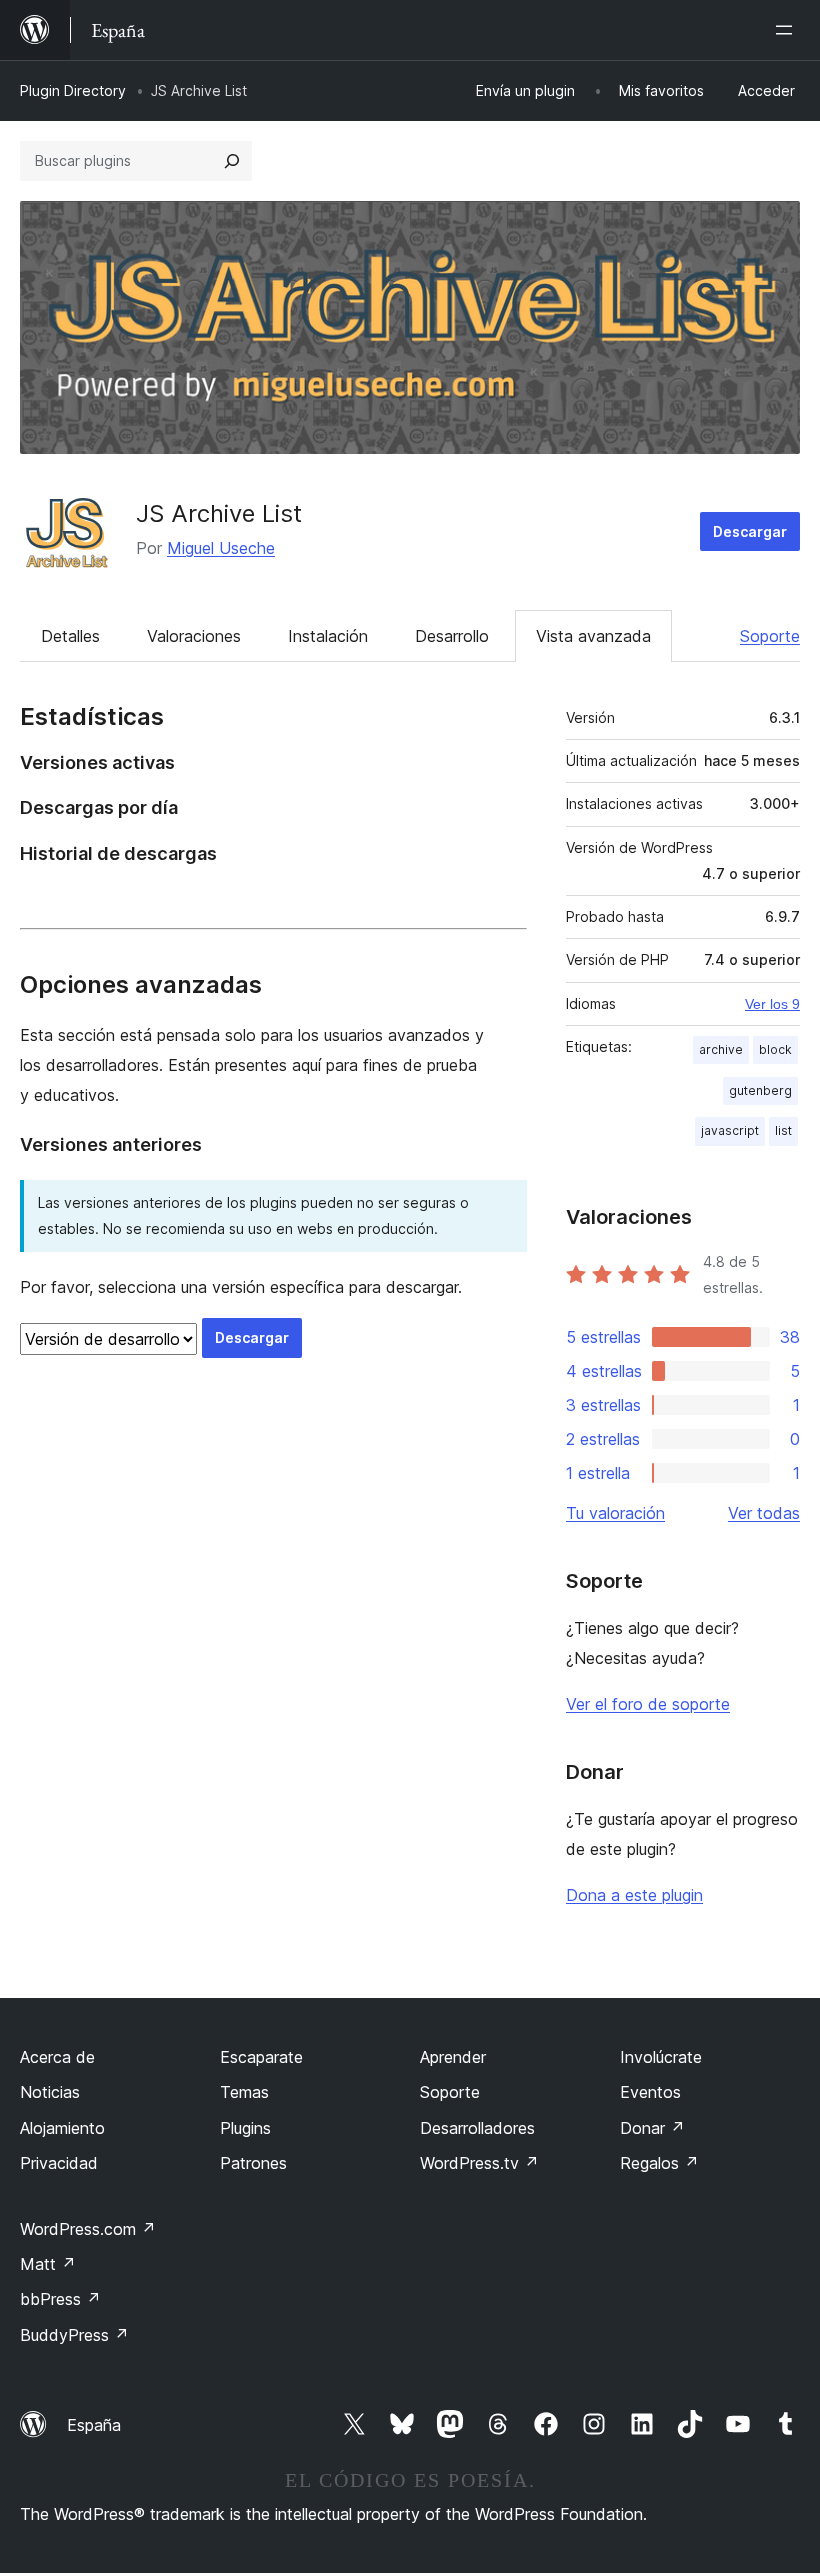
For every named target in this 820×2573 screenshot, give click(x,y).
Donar (652, 2128)
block (775, 1049)
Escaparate (261, 2057)
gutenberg (760, 1090)
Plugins (245, 2128)
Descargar (750, 531)
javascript (730, 1130)
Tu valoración (615, 1513)
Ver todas (764, 1513)
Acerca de (57, 2057)
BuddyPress (74, 2335)
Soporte (770, 636)
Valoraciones (194, 636)
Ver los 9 (772, 1004)
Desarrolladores (477, 2128)
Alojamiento (62, 2128)
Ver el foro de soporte (648, 1704)
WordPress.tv (479, 2163)
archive (721, 1049)
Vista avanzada (593, 636)
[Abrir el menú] (788, 30)
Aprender (453, 2057)
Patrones (253, 2163)
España (94, 2425)
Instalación (328, 636)
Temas (244, 2092)
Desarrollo (452, 636)
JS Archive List (219, 513)
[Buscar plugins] (232, 161)
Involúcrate (661, 2057)
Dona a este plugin (634, 1895)
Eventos (650, 2092)
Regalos (659, 2163)
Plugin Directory (73, 90)
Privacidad (59, 2163)
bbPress (60, 2299)
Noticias (50, 2092)
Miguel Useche (221, 548)
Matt (48, 2264)
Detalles (70, 636)
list (783, 1130)
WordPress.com (88, 2229)
